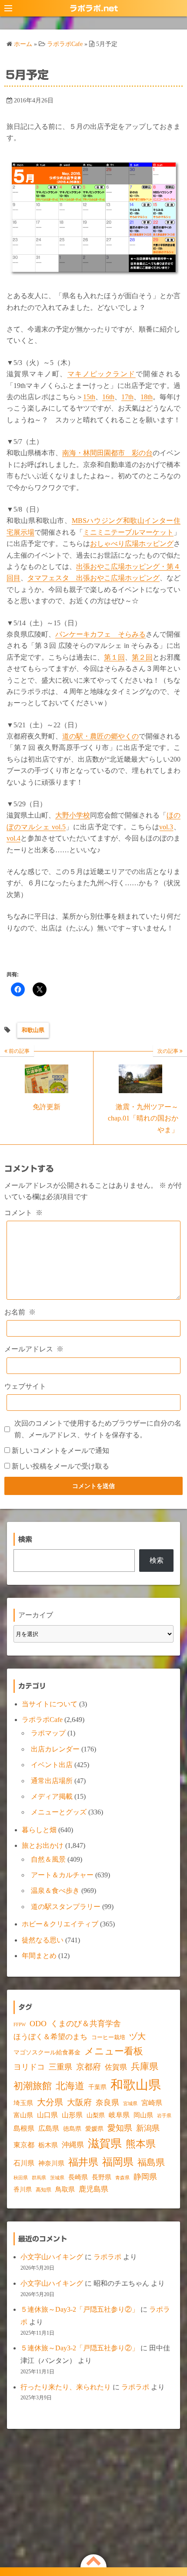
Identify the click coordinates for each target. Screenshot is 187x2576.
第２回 (142, 657)
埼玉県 (23, 2103)
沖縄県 (73, 2145)
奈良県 (107, 2103)
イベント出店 (52, 1765)
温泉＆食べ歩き (55, 1891)
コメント (23, 1213)
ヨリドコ (29, 2067)
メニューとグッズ (59, 1812)
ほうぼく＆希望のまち (50, 2037)
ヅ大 (137, 2037)
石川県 (24, 2163)
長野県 (102, 2177)
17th (127, 397)
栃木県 (48, 2145)
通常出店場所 (52, 1781)
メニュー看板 (114, 2051)
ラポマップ (48, 1733)
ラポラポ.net (94, 8)
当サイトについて (50, 1704)
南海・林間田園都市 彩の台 (107, 453)
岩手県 (164, 2116)
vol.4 (13, 838)
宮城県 (130, 2104)
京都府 (88, 2067)
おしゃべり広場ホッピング (132, 544)
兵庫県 (145, 2067)
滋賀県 (105, 2144)
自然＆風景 (48, 1859)
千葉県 (97, 2087)
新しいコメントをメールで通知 (60, 1451)
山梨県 (96, 2115)
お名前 (20, 1312)
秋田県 (21, 2178)
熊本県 (141, 2144)
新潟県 (148, 2128)
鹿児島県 (93, 2189)
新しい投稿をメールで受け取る (60, 1466)
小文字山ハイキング (52, 2257)
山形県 (72, 2115)
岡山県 (143, 2115)
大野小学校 (73, 815)
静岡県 (145, 2177)
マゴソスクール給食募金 (47, 2052)
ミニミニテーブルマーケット (128, 532)
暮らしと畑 (39, 1830)
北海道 (70, 2086)
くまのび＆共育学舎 (86, 2024)
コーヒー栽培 (108, 2037)
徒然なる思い (43, 1940)
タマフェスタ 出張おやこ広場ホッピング (93, 578)
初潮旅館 (33, 2086)
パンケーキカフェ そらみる (100, 634)
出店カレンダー (55, 1749)
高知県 (43, 2190)
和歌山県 (33, 1030)
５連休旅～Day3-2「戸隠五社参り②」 (80, 2309)
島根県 (24, 2128)
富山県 (23, 2115)
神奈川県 (51, 2163)
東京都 (24, 2145)
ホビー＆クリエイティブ (60, 1924)
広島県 (49, 2128)
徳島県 (72, 2129)
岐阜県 (119, 2115)
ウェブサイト (25, 1386)
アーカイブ (36, 1615)
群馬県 (39, 2178)
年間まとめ (39, 1956)
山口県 (47, 2115)
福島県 (151, 2162)
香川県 (23, 2190)
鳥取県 (65, 2189)
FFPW (20, 2024)
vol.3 (166, 827)
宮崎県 (152, 2103)
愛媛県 (94, 2129)
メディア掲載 (52, 1796)
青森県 (122, 2178)
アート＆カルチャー (62, 1875)
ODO (38, 2024)
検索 (157, 1560)
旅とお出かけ (43, 1845)
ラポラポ (107, 2257)
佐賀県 (116, 2067)
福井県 (83, 2162)
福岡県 (118, 2162)
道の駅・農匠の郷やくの (100, 736)
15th (89, 397)
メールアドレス (34, 1349)
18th (147, 397)
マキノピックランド (102, 374)
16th (108, 397)
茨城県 (57, 2178)
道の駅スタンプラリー (66, 1907)
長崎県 (78, 2177)
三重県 (60, 2067)
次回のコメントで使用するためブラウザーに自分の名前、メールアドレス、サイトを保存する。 (98, 1429)
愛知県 (120, 2128)
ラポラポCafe (42, 1720)
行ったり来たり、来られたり (66, 2387)
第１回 (114, 657)
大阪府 (79, 2102)
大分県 (50, 2102)
